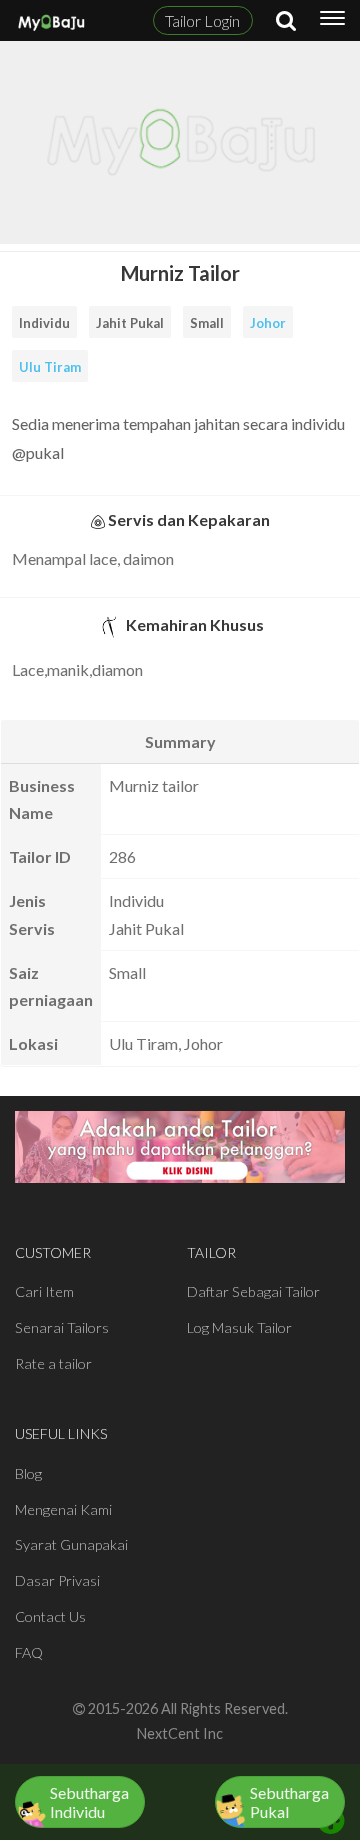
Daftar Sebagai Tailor (253, 1291)
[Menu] (332, 21)
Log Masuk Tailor (239, 1327)
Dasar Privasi (57, 1580)
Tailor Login (202, 20)
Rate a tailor (53, 1363)
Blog (28, 1473)
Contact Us (50, 1616)
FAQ (29, 1652)
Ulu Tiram (50, 367)
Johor (268, 323)
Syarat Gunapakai (71, 1544)
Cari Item (44, 1291)
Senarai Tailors (62, 1327)
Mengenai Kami (63, 1509)
